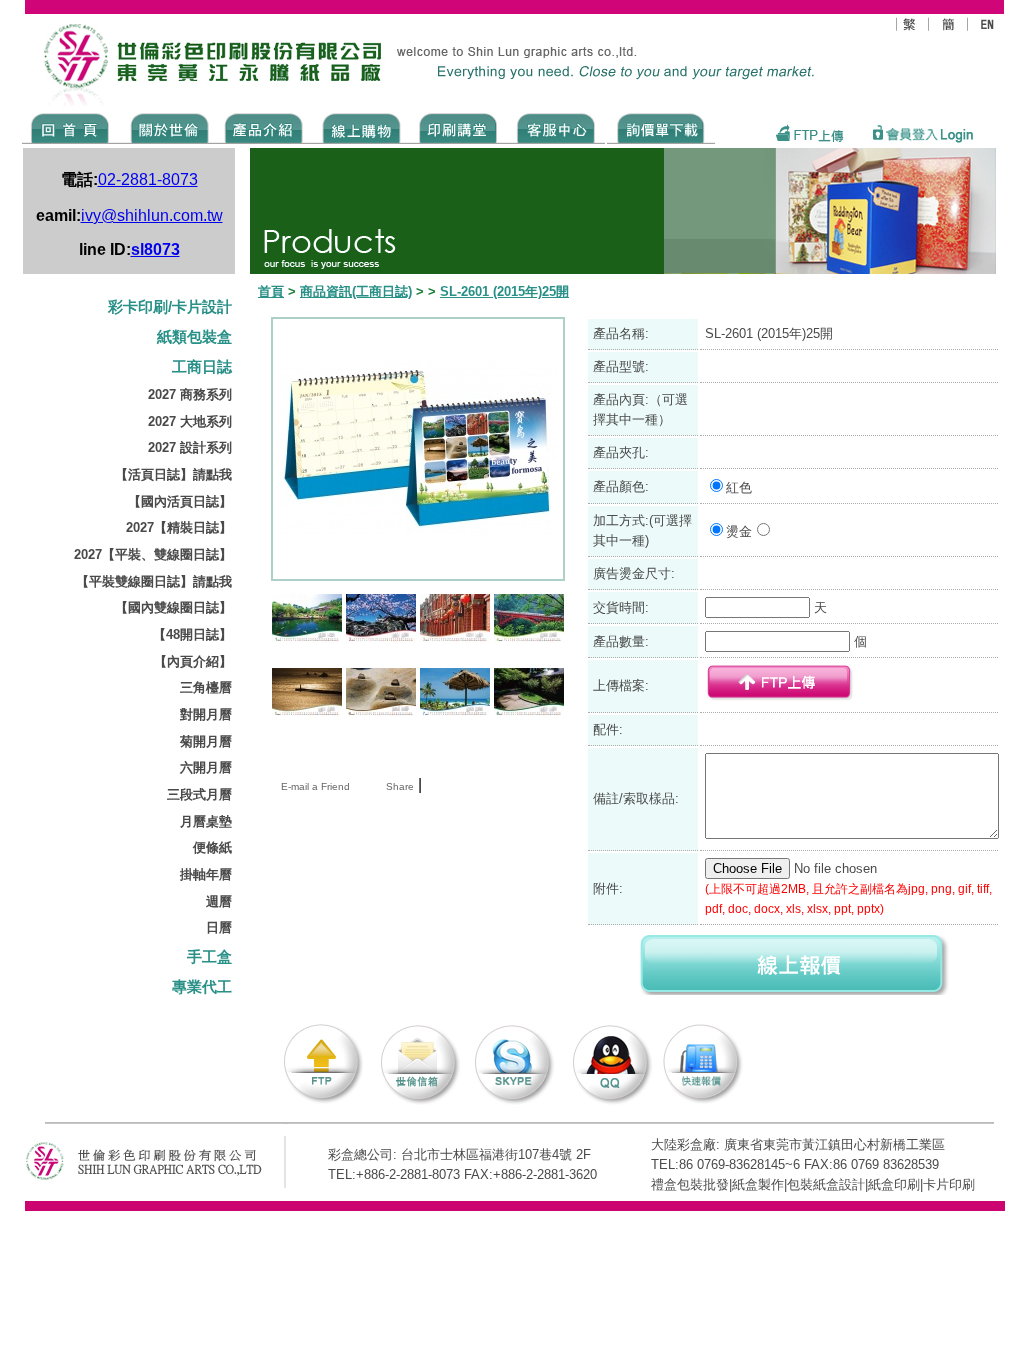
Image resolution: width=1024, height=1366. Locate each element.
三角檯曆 (206, 687)
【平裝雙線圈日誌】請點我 (154, 581)
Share (400, 786)
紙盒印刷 (894, 1184)
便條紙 (212, 847)
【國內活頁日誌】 (180, 501)
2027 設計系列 (190, 447)
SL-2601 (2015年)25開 (504, 291)
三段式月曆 (199, 794)
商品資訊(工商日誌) (356, 291)
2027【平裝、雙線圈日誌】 (153, 554)
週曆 (219, 901)
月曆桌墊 (206, 821)
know (458, 127)
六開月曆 (206, 767)
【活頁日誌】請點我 (173, 474)
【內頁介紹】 (193, 661)
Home (70, 127)
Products (262, 127)
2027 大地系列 (190, 421)
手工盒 (209, 957)
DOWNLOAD (661, 127)
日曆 (219, 927)
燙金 (739, 531)
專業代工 (202, 987)
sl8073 (155, 249)
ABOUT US (166, 127)
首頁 (271, 291)
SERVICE (557, 127)
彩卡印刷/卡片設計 (170, 307)
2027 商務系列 (190, 394)
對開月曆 (206, 714)
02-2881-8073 (148, 179)
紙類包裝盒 (194, 337)
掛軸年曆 (206, 874)
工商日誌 (202, 367)
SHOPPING (360, 127)
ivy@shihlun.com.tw (152, 215)
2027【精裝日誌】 (179, 527)
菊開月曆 (206, 741)
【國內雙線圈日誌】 (173, 607)
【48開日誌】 (192, 634)
